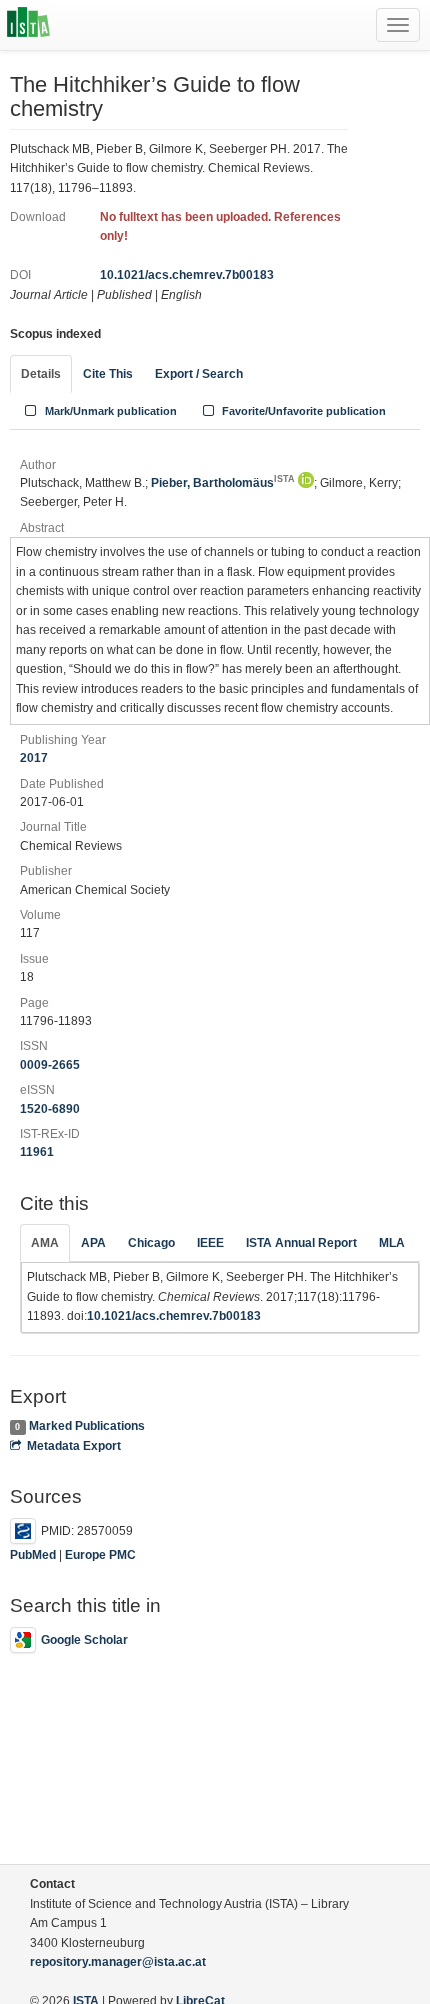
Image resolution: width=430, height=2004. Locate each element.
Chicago (151, 1243)
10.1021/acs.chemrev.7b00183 (187, 275)
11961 (37, 1152)
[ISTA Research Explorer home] (28, 25)
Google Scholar (84, 1640)
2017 (34, 758)
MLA (392, 1243)
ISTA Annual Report (301, 1243)
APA (93, 1243)
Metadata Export (74, 1446)
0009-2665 (50, 1065)
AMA (45, 1243)
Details (41, 374)
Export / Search (199, 374)
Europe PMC (100, 1555)
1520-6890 (50, 1109)
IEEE (210, 1243)
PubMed (33, 1555)
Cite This (108, 374)
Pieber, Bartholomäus (223, 483)
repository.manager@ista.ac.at (118, 1962)
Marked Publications (87, 1426)
